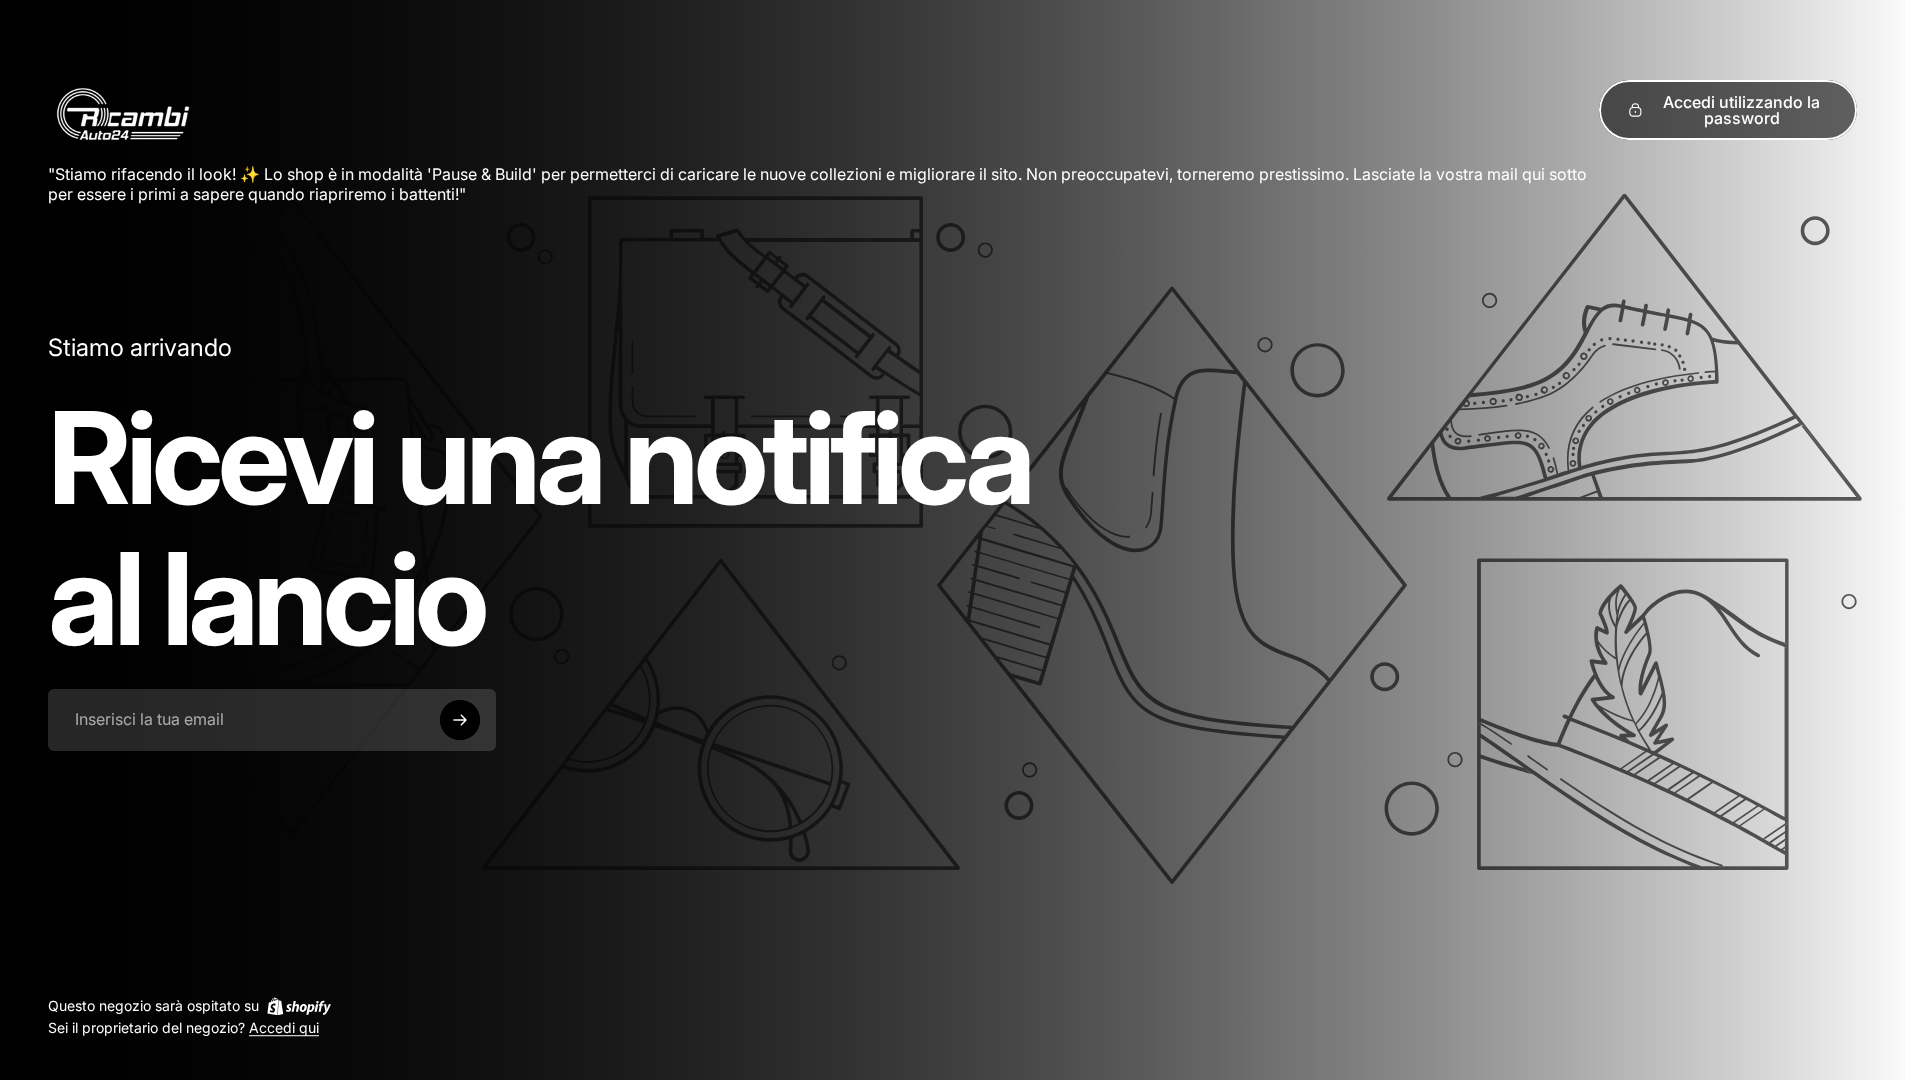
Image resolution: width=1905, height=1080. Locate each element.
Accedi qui (284, 1028)
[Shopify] (299, 1006)
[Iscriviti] (460, 720)
